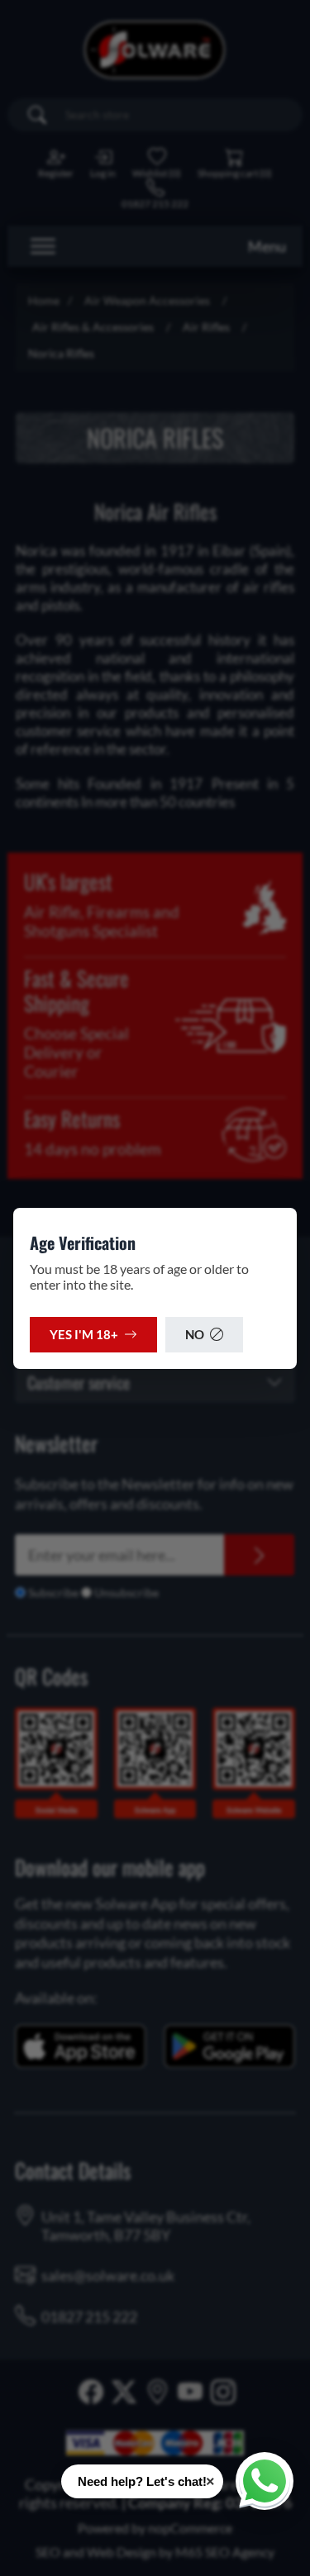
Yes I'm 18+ (84, 1334)
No (195, 1334)
